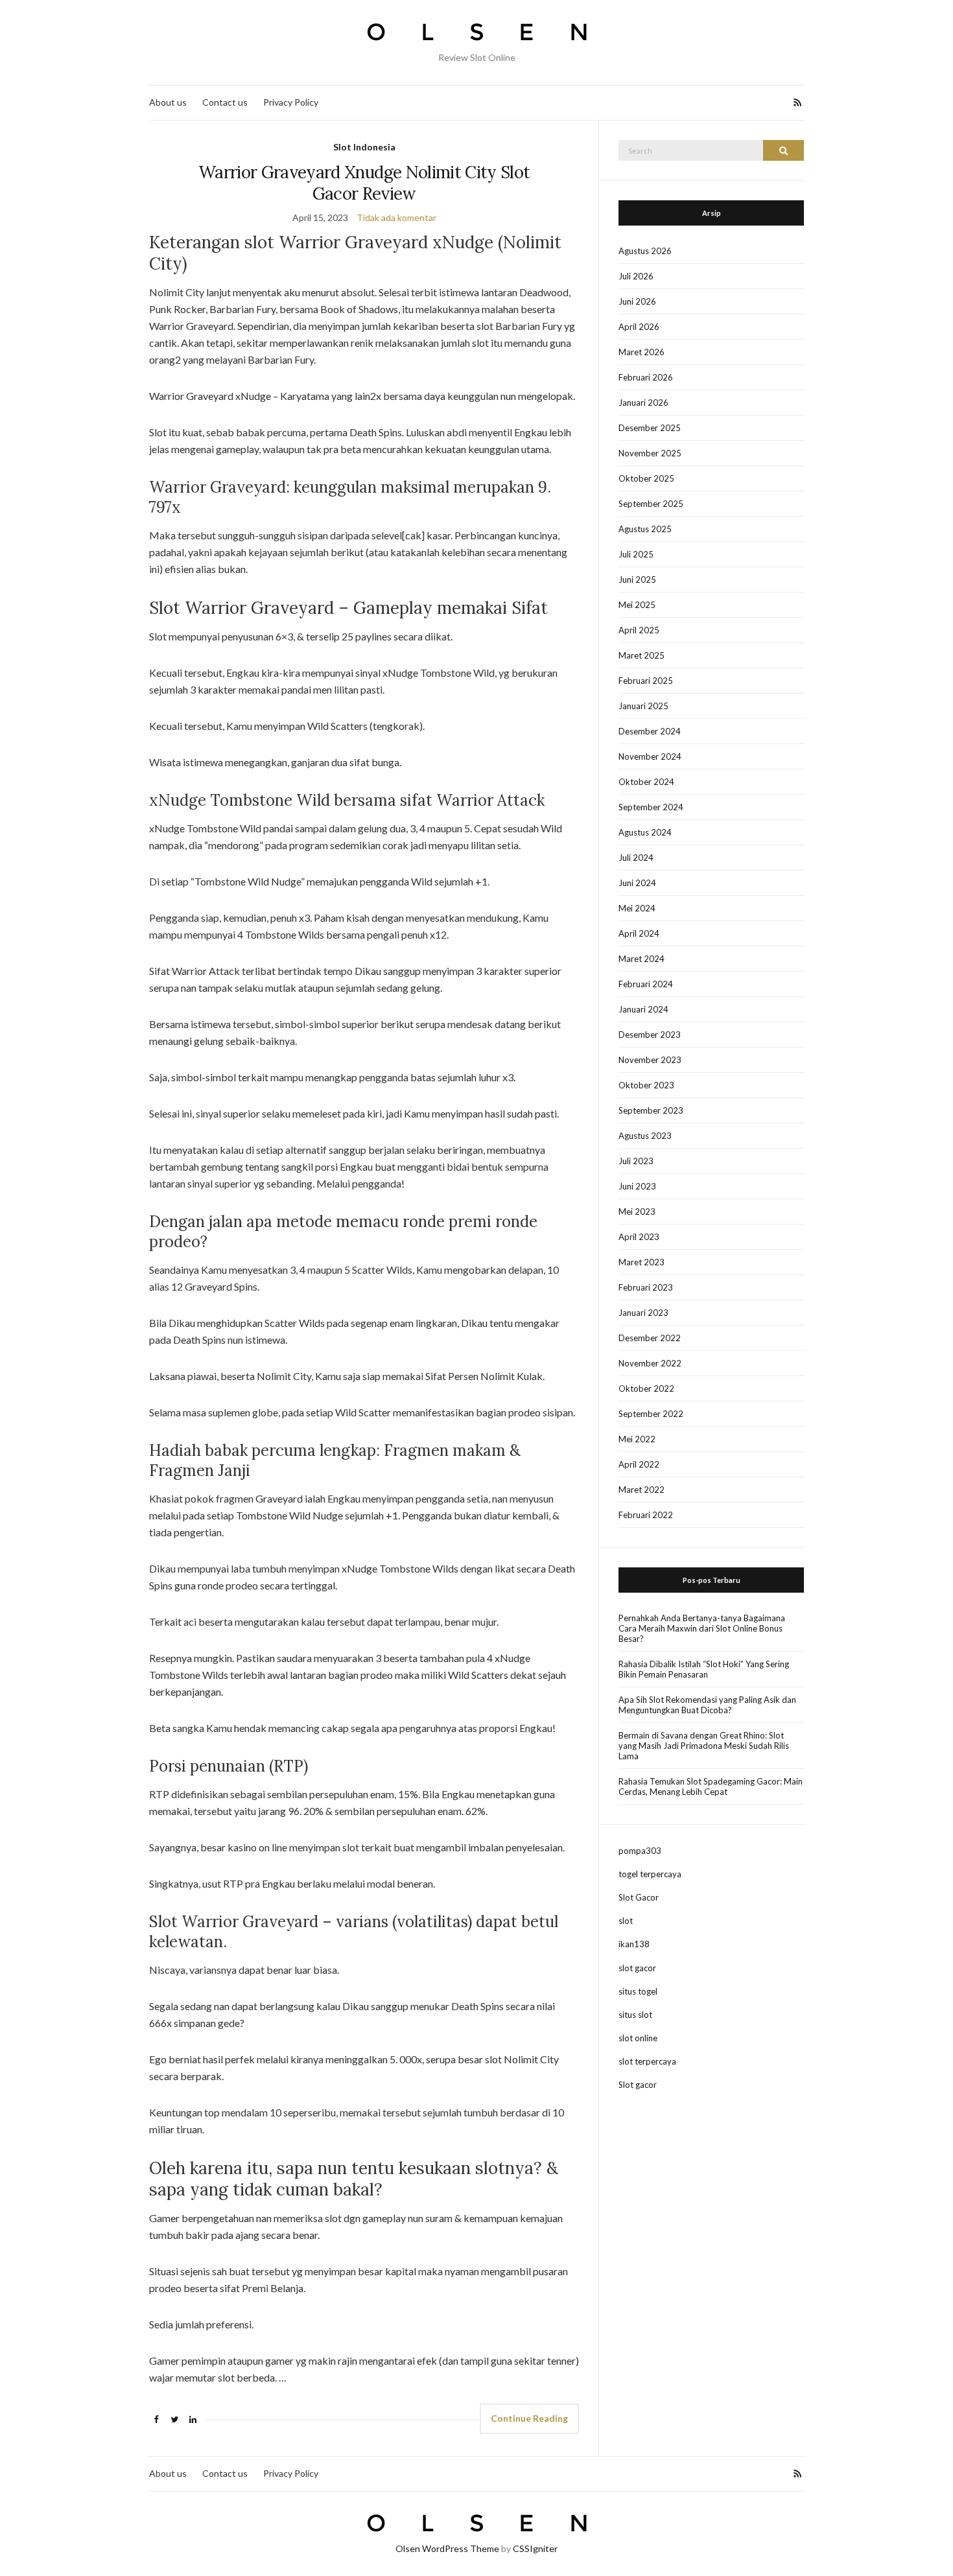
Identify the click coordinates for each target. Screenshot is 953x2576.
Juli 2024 (636, 858)
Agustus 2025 (645, 529)
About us (168, 102)
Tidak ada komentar (396, 217)
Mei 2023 (637, 1212)
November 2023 (650, 1060)
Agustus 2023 (645, 1136)
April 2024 (639, 933)
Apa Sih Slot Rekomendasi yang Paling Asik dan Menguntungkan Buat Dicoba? (707, 1705)
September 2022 (651, 1414)
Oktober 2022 (646, 1388)
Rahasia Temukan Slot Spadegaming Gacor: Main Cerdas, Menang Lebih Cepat (711, 1786)
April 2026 (639, 327)
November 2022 (650, 1363)
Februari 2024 (646, 984)
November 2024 (650, 756)
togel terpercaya (650, 1874)
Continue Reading (529, 2418)
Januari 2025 (643, 706)
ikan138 (634, 1944)
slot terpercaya (647, 2061)
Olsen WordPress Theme (447, 2548)
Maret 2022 (641, 1490)
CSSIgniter (535, 2548)
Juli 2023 (636, 1161)
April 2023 (639, 1237)
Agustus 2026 (645, 251)
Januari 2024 (643, 1009)
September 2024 (651, 807)
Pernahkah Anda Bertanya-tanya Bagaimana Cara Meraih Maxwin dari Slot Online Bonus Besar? (702, 1628)
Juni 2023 (637, 1186)
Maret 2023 (641, 1262)
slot (626, 1921)
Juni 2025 (637, 580)
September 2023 (651, 1110)
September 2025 (651, 504)
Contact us (225, 102)
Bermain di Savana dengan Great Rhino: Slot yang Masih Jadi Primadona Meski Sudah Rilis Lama (704, 1746)
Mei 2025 (637, 605)
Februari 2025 (646, 681)
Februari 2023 (646, 1287)
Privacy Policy (291, 102)
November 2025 (650, 453)
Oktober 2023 (646, 1085)
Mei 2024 (637, 908)
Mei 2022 (637, 1439)
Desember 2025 (650, 428)
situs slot (635, 2015)
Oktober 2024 (646, 782)
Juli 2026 (636, 276)
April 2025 (639, 630)
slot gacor (637, 1968)
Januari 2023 (643, 1313)
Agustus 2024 (645, 832)
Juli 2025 (636, 554)
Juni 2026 (637, 301)
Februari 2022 (646, 1515)
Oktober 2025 (646, 478)
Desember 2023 (650, 1035)
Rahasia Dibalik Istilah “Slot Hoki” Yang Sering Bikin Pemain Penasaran (704, 1669)
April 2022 (639, 1464)
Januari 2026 (643, 403)
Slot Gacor (639, 1897)
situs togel (638, 1991)
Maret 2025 (641, 655)
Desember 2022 (650, 1338)
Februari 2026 (646, 377)
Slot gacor (638, 2085)
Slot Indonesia (364, 147)
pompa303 (640, 1851)
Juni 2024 (637, 883)
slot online (638, 2038)
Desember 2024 (650, 731)
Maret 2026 (641, 352)
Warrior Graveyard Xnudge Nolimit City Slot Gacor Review (364, 183)
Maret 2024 (641, 959)
